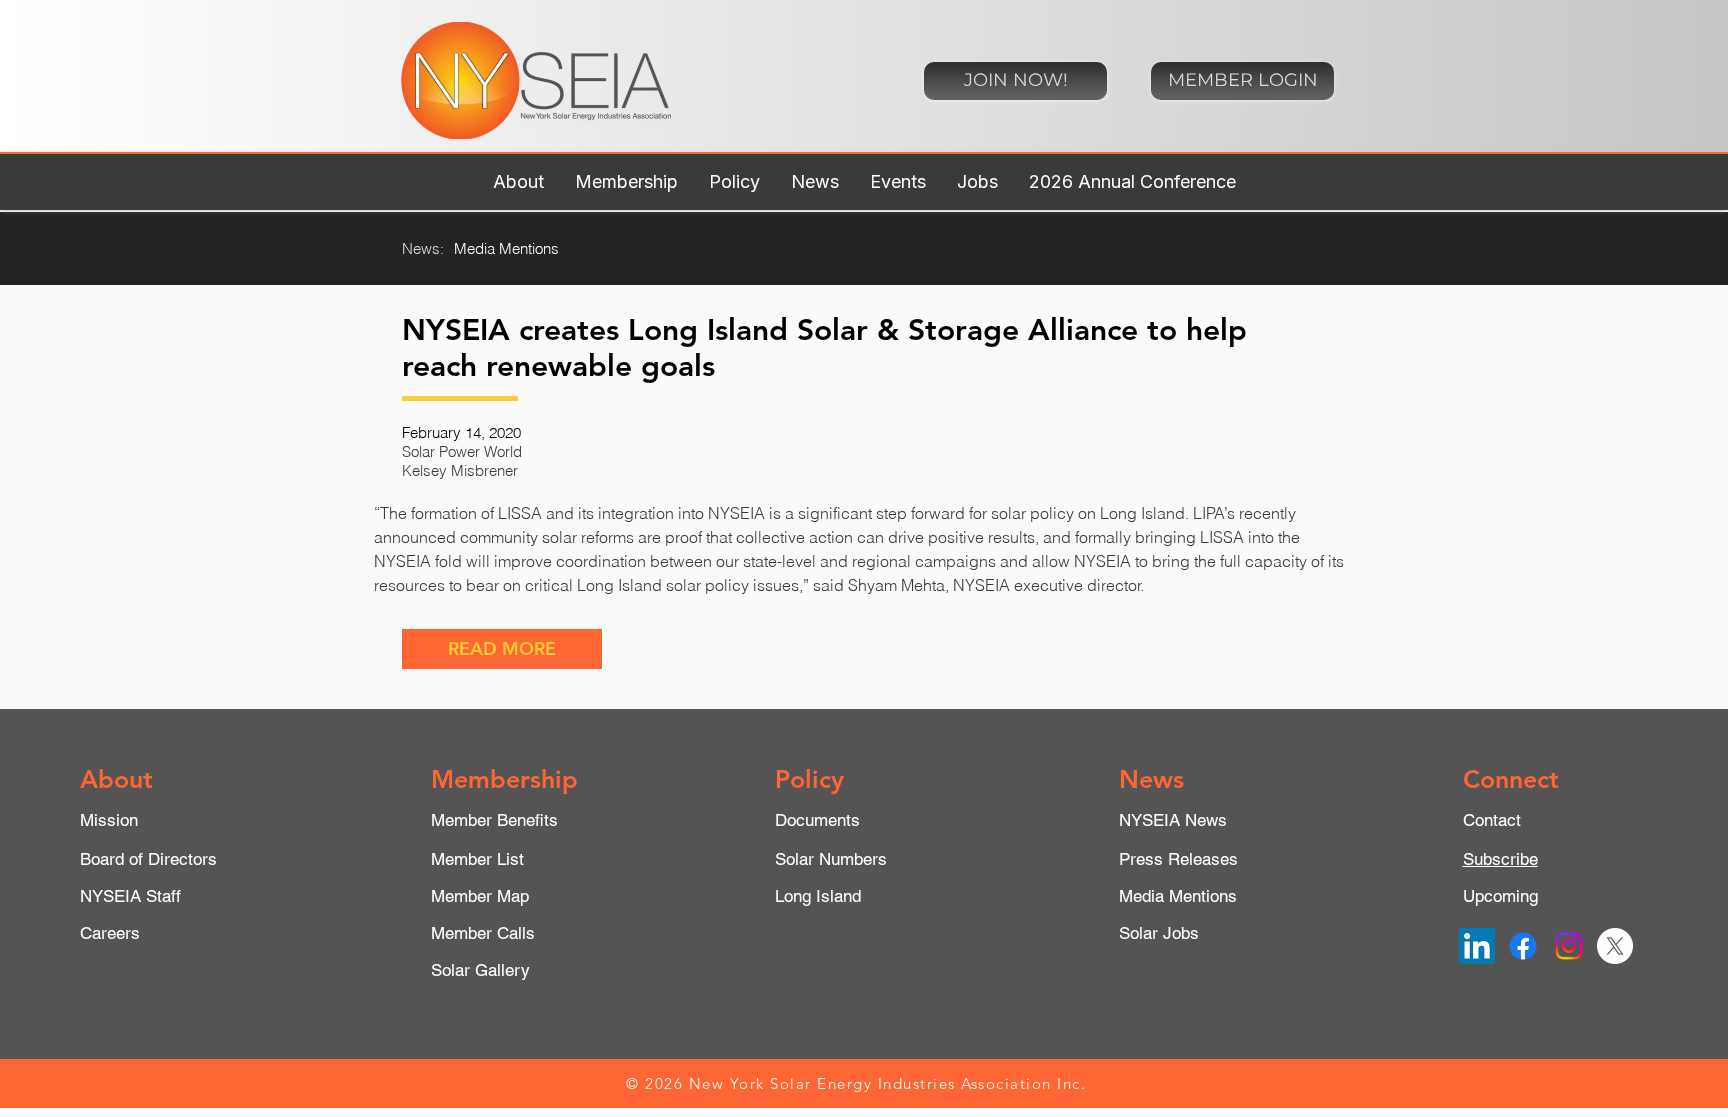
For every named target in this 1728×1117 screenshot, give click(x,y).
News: (423, 248)
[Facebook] (1523, 946)
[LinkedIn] (1477, 946)
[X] (1615, 946)
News (1151, 779)
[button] (518, 182)
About (116, 779)
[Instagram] (1569, 946)
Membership (504, 779)
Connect (1511, 779)
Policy (809, 779)
